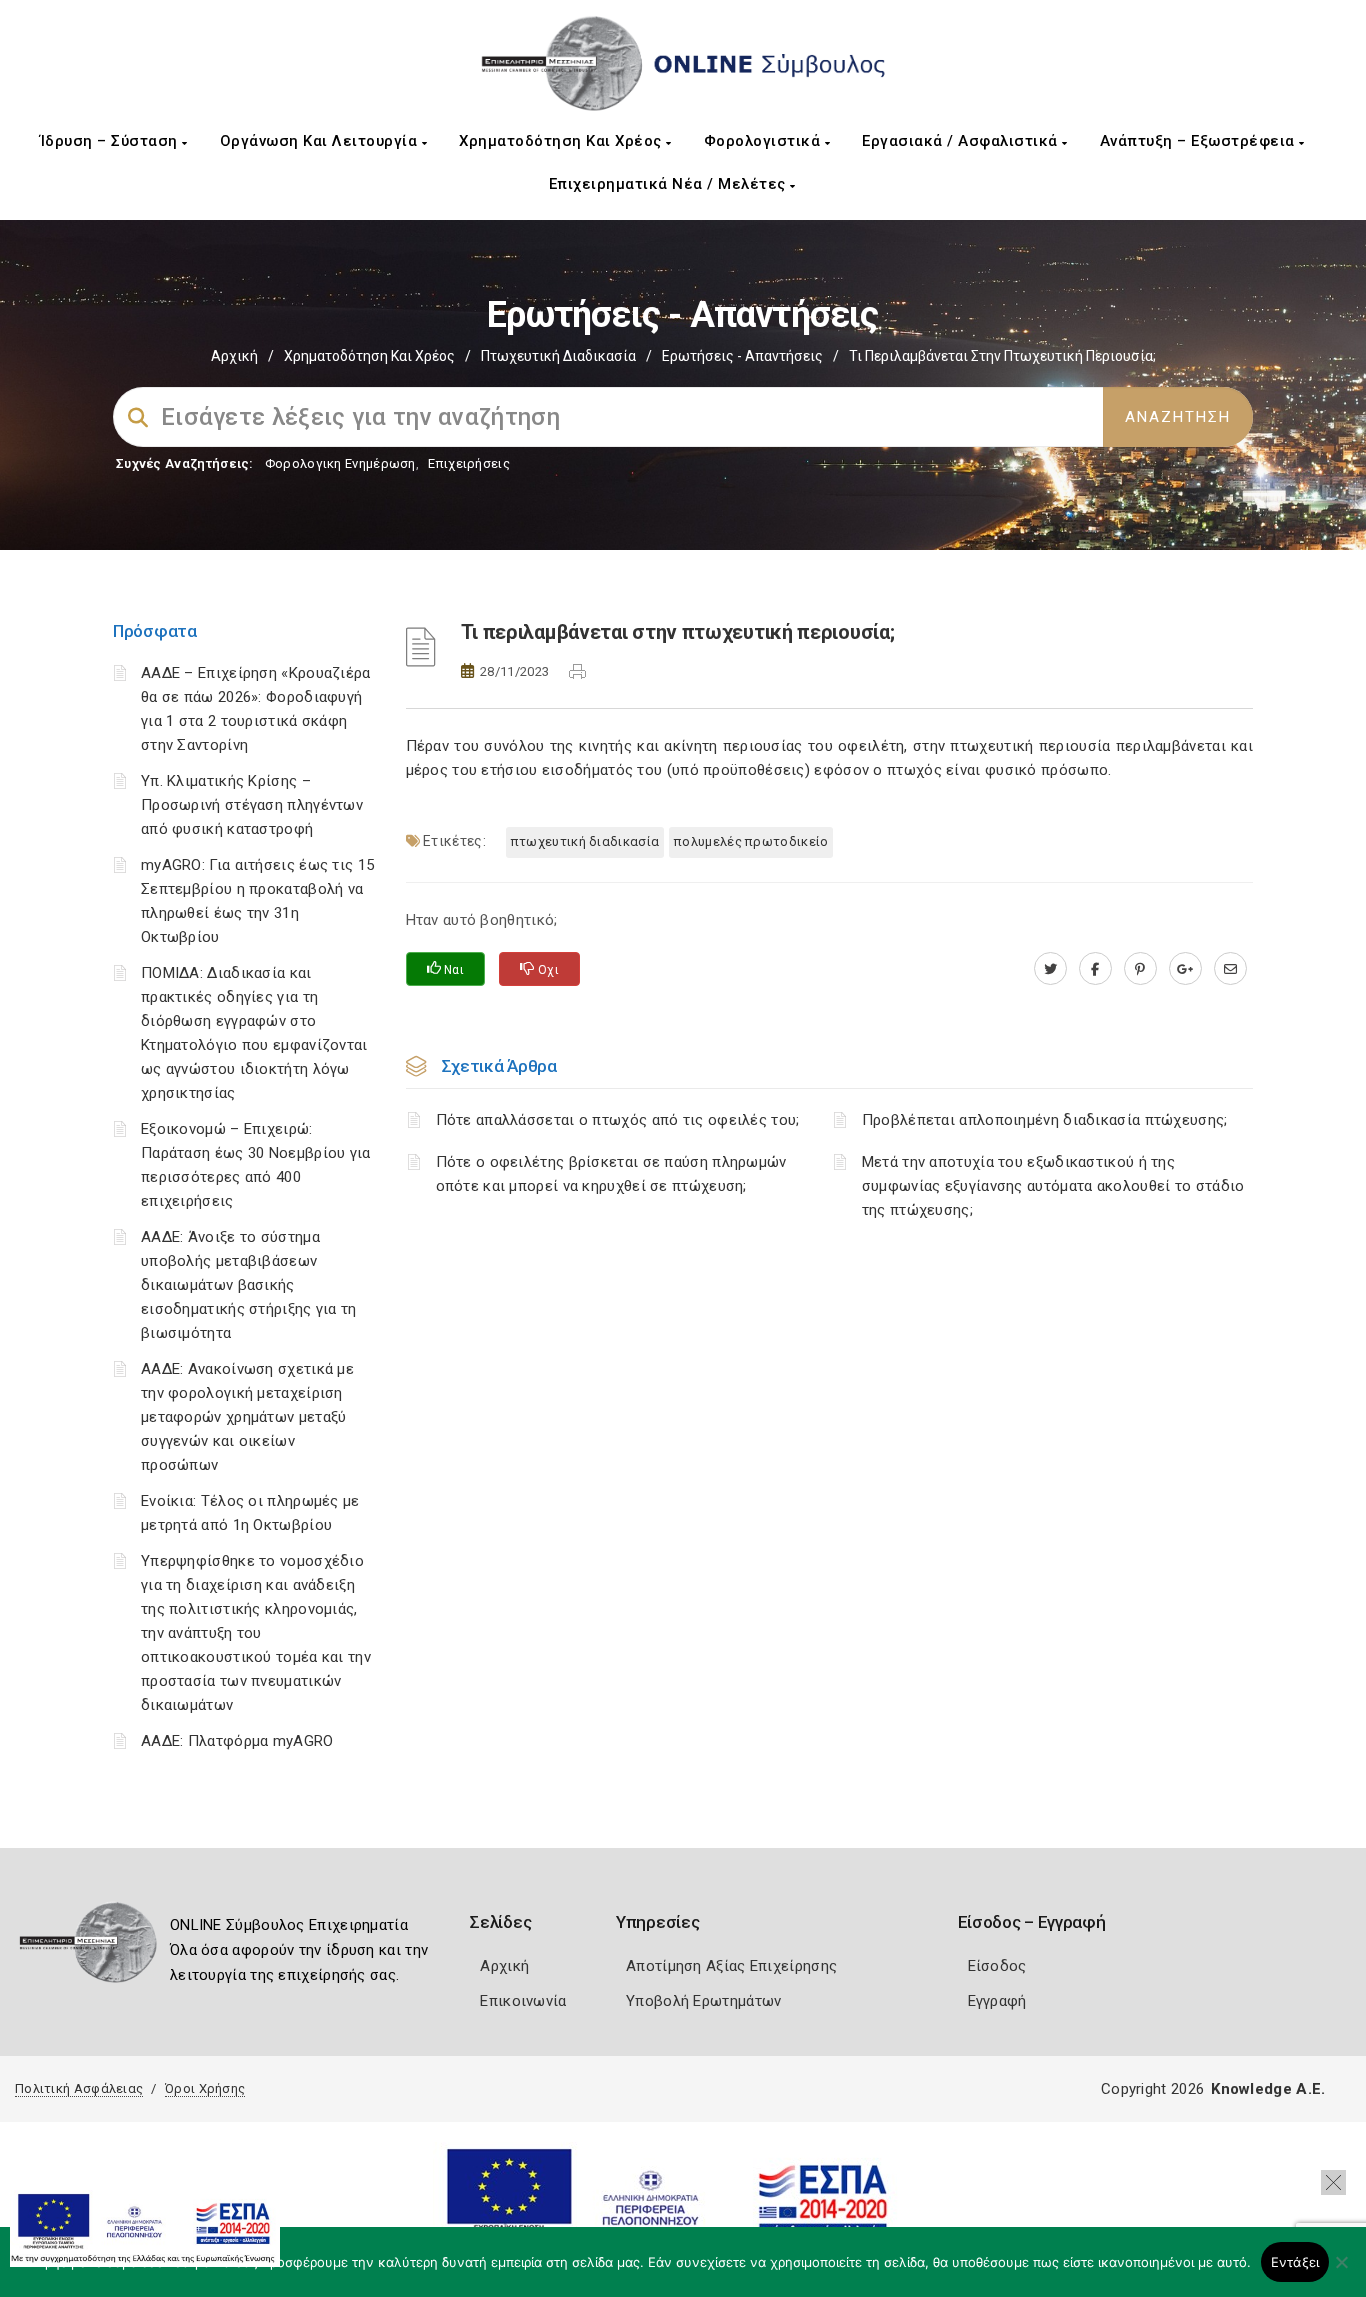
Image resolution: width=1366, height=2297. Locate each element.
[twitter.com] (1050, 969)
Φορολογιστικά (764, 141)
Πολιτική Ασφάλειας (79, 2088)
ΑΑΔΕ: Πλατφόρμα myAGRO (237, 1741)
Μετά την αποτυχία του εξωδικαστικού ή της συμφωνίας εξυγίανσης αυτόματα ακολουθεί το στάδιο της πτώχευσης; (1053, 1186)
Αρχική (234, 356)
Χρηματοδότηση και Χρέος (562, 141)
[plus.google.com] (1185, 969)
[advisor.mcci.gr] (1230, 969)
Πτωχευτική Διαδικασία (558, 356)
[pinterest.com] (1140, 969)
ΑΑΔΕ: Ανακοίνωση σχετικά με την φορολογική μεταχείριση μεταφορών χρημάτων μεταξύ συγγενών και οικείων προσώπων (247, 1417)
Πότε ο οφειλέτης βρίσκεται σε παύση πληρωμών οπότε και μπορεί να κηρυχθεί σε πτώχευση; (611, 1174)
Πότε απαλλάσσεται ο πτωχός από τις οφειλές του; (618, 1120)
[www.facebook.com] (1095, 969)
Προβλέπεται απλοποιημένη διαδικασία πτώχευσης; (1045, 1120)
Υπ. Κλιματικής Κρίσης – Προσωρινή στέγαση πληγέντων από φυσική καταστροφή (252, 805)
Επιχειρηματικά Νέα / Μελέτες (670, 184)
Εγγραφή (997, 2001)
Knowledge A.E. (1268, 2089)
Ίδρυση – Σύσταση (111, 141)
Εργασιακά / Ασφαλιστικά (962, 141)
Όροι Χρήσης (205, 2088)
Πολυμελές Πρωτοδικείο (751, 841)
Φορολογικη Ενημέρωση (340, 463)
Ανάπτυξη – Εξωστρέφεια (1200, 141)
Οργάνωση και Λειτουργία (321, 141)
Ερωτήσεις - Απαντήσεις (742, 356)
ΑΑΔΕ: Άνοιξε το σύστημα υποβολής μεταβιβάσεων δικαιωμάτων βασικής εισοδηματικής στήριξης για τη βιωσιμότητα (249, 1285)
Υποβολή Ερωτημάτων (703, 2001)
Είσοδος (997, 1966)
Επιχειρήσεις (469, 463)
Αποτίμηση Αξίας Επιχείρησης (731, 1966)
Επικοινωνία (523, 2001)
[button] (1333, 2182)
